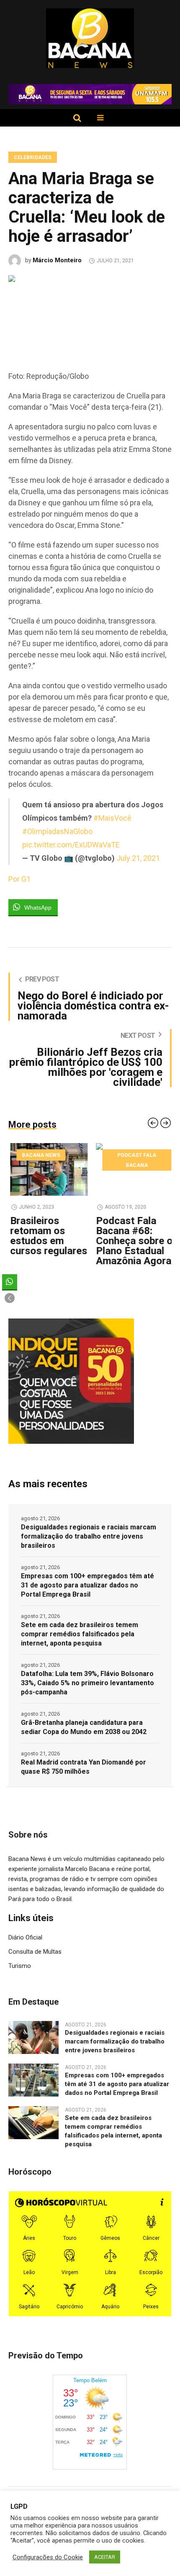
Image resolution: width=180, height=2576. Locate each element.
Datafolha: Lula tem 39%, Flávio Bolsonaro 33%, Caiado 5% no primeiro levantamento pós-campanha (87, 1683)
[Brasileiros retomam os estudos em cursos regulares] (47, 1169)
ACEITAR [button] (105, 2557)
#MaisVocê (112, 818)
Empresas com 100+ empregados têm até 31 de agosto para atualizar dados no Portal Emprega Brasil (87, 1585)
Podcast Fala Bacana (135, 1160)
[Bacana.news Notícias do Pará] (90, 38)
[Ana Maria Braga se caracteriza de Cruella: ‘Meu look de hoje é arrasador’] (90, 314)
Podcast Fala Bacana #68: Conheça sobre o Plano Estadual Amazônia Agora (132, 1241)
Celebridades (33, 157)
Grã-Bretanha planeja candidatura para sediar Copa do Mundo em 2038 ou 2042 (84, 1727)
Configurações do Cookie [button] (48, 2557)
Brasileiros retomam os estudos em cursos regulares (47, 1236)
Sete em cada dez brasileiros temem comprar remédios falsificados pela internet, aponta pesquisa (80, 1634)
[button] (10, 1298)
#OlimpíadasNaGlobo (57, 831)
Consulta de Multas (35, 1952)
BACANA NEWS (39, 1155)
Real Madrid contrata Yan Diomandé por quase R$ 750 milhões (84, 1767)
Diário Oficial (25, 1937)
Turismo (20, 1966)
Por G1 (19, 879)
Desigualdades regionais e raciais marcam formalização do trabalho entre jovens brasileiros (89, 1536)
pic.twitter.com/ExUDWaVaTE (71, 845)
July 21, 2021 (138, 858)
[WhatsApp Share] (10, 1282)
